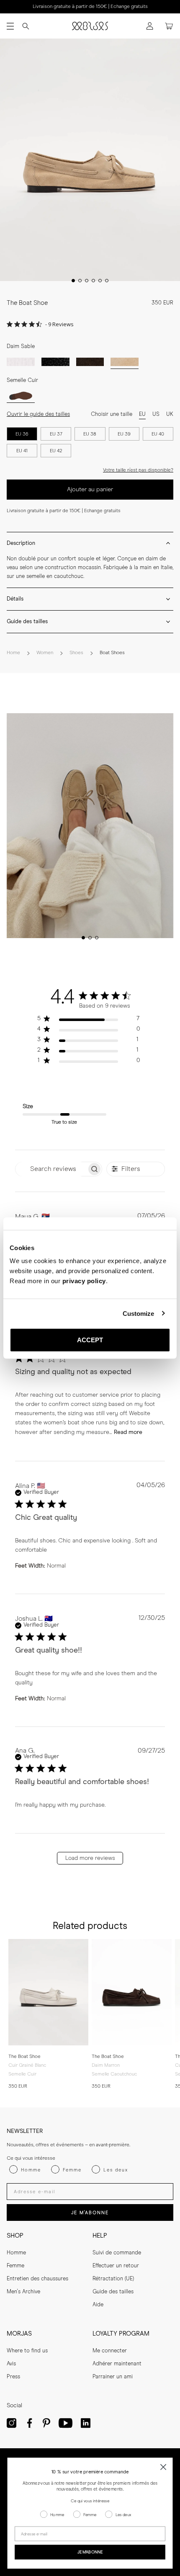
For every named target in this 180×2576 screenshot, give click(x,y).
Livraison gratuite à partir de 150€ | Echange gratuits (90, 7)
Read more (128, 1432)
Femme (15, 2266)
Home (13, 653)
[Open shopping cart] (169, 26)
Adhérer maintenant (117, 2364)
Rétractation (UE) (113, 2279)
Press (13, 2377)
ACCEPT (90, 1340)
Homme (16, 2253)
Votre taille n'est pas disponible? (138, 470)
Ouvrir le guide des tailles (38, 414)
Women (45, 653)
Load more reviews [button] (90, 1858)
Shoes (76, 653)
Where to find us (27, 2351)
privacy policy (84, 1281)
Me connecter (110, 2351)
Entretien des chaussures (37, 2279)
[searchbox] (51, 1169)
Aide (98, 2305)
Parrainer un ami (113, 2377)
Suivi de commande (117, 2253)
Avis (11, 2364)
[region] (89, 1020)
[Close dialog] (163, 2467)
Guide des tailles (113, 2292)
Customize (139, 1313)
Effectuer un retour (116, 2266)
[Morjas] (90, 26)
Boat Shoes (112, 653)
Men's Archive (23, 2292)
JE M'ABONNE (90, 2213)
